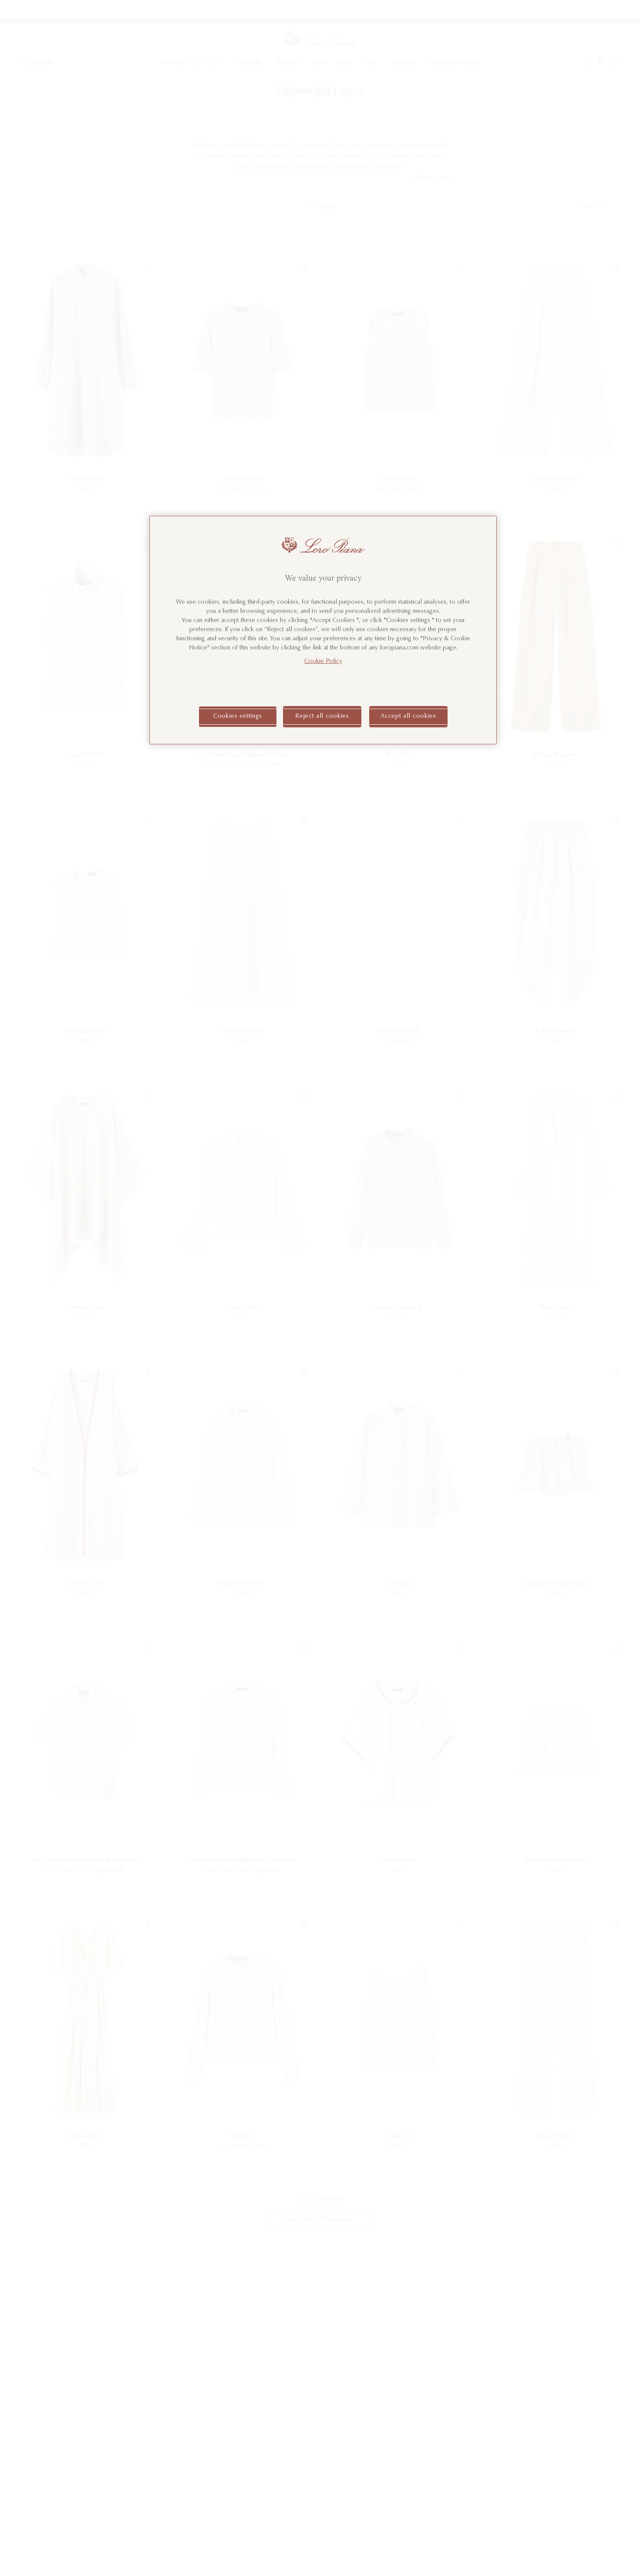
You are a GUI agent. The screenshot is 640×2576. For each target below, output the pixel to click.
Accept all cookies (408, 716)
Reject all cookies (322, 716)
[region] (323, 630)
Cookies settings (238, 716)
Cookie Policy (323, 661)
